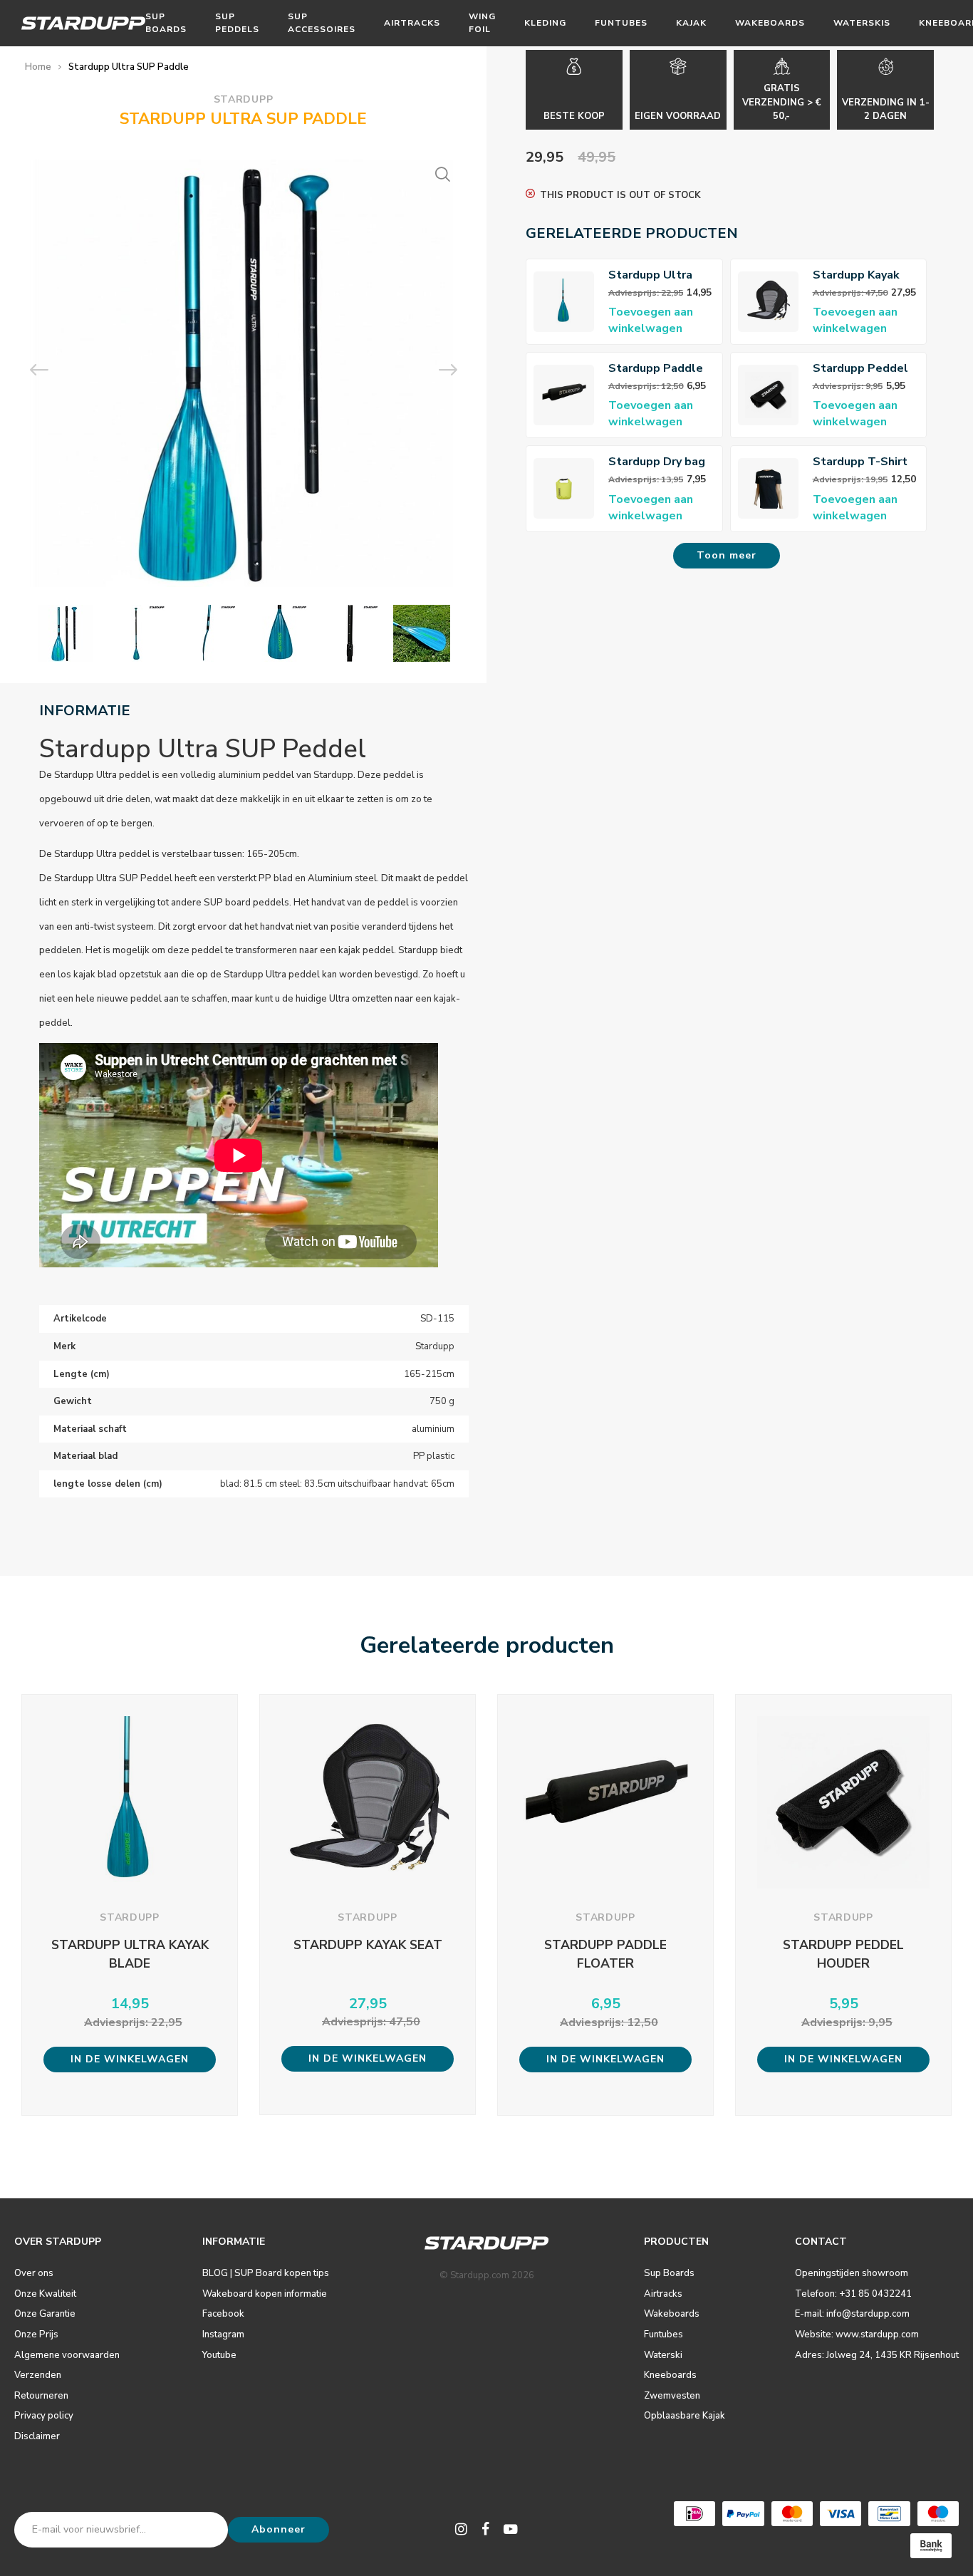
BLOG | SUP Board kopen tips (266, 2273)
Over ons (34, 2273)
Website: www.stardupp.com (857, 2334)
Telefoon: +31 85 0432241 (853, 2294)
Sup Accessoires (322, 22)
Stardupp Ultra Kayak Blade (650, 275)
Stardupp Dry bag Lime (657, 462)
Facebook (223, 2314)
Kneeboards (670, 2375)
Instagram (223, 2334)
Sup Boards (166, 22)
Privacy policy (44, 2416)
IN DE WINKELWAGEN (130, 2059)
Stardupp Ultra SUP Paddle (129, 67)
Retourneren (41, 2396)
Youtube (219, 2355)
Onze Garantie (45, 2314)
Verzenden (38, 2375)
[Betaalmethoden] (694, 2514)
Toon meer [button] (727, 555)
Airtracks (412, 23)
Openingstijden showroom (852, 2273)
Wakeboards (770, 23)
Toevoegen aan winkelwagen (651, 320)
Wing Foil (482, 22)
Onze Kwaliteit (45, 2294)
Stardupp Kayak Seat (856, 275)
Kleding (545, 23)
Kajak (691, 23)
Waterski (663, 2355)
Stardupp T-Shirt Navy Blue (860, 462)
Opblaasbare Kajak (685, 2416)
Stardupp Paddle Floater (656, 369)
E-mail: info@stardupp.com (852, 2314)
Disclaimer (37, 2436)
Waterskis (862, 23)
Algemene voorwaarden (67, 2355)
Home (38, 67)
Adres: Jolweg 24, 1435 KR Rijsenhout (877, 2355)
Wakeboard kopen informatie (265, 2294)
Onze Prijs (36, 2334)
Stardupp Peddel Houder (860, 369)
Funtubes (621, 23)
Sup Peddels (237, 22)
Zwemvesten (672, 2396)
